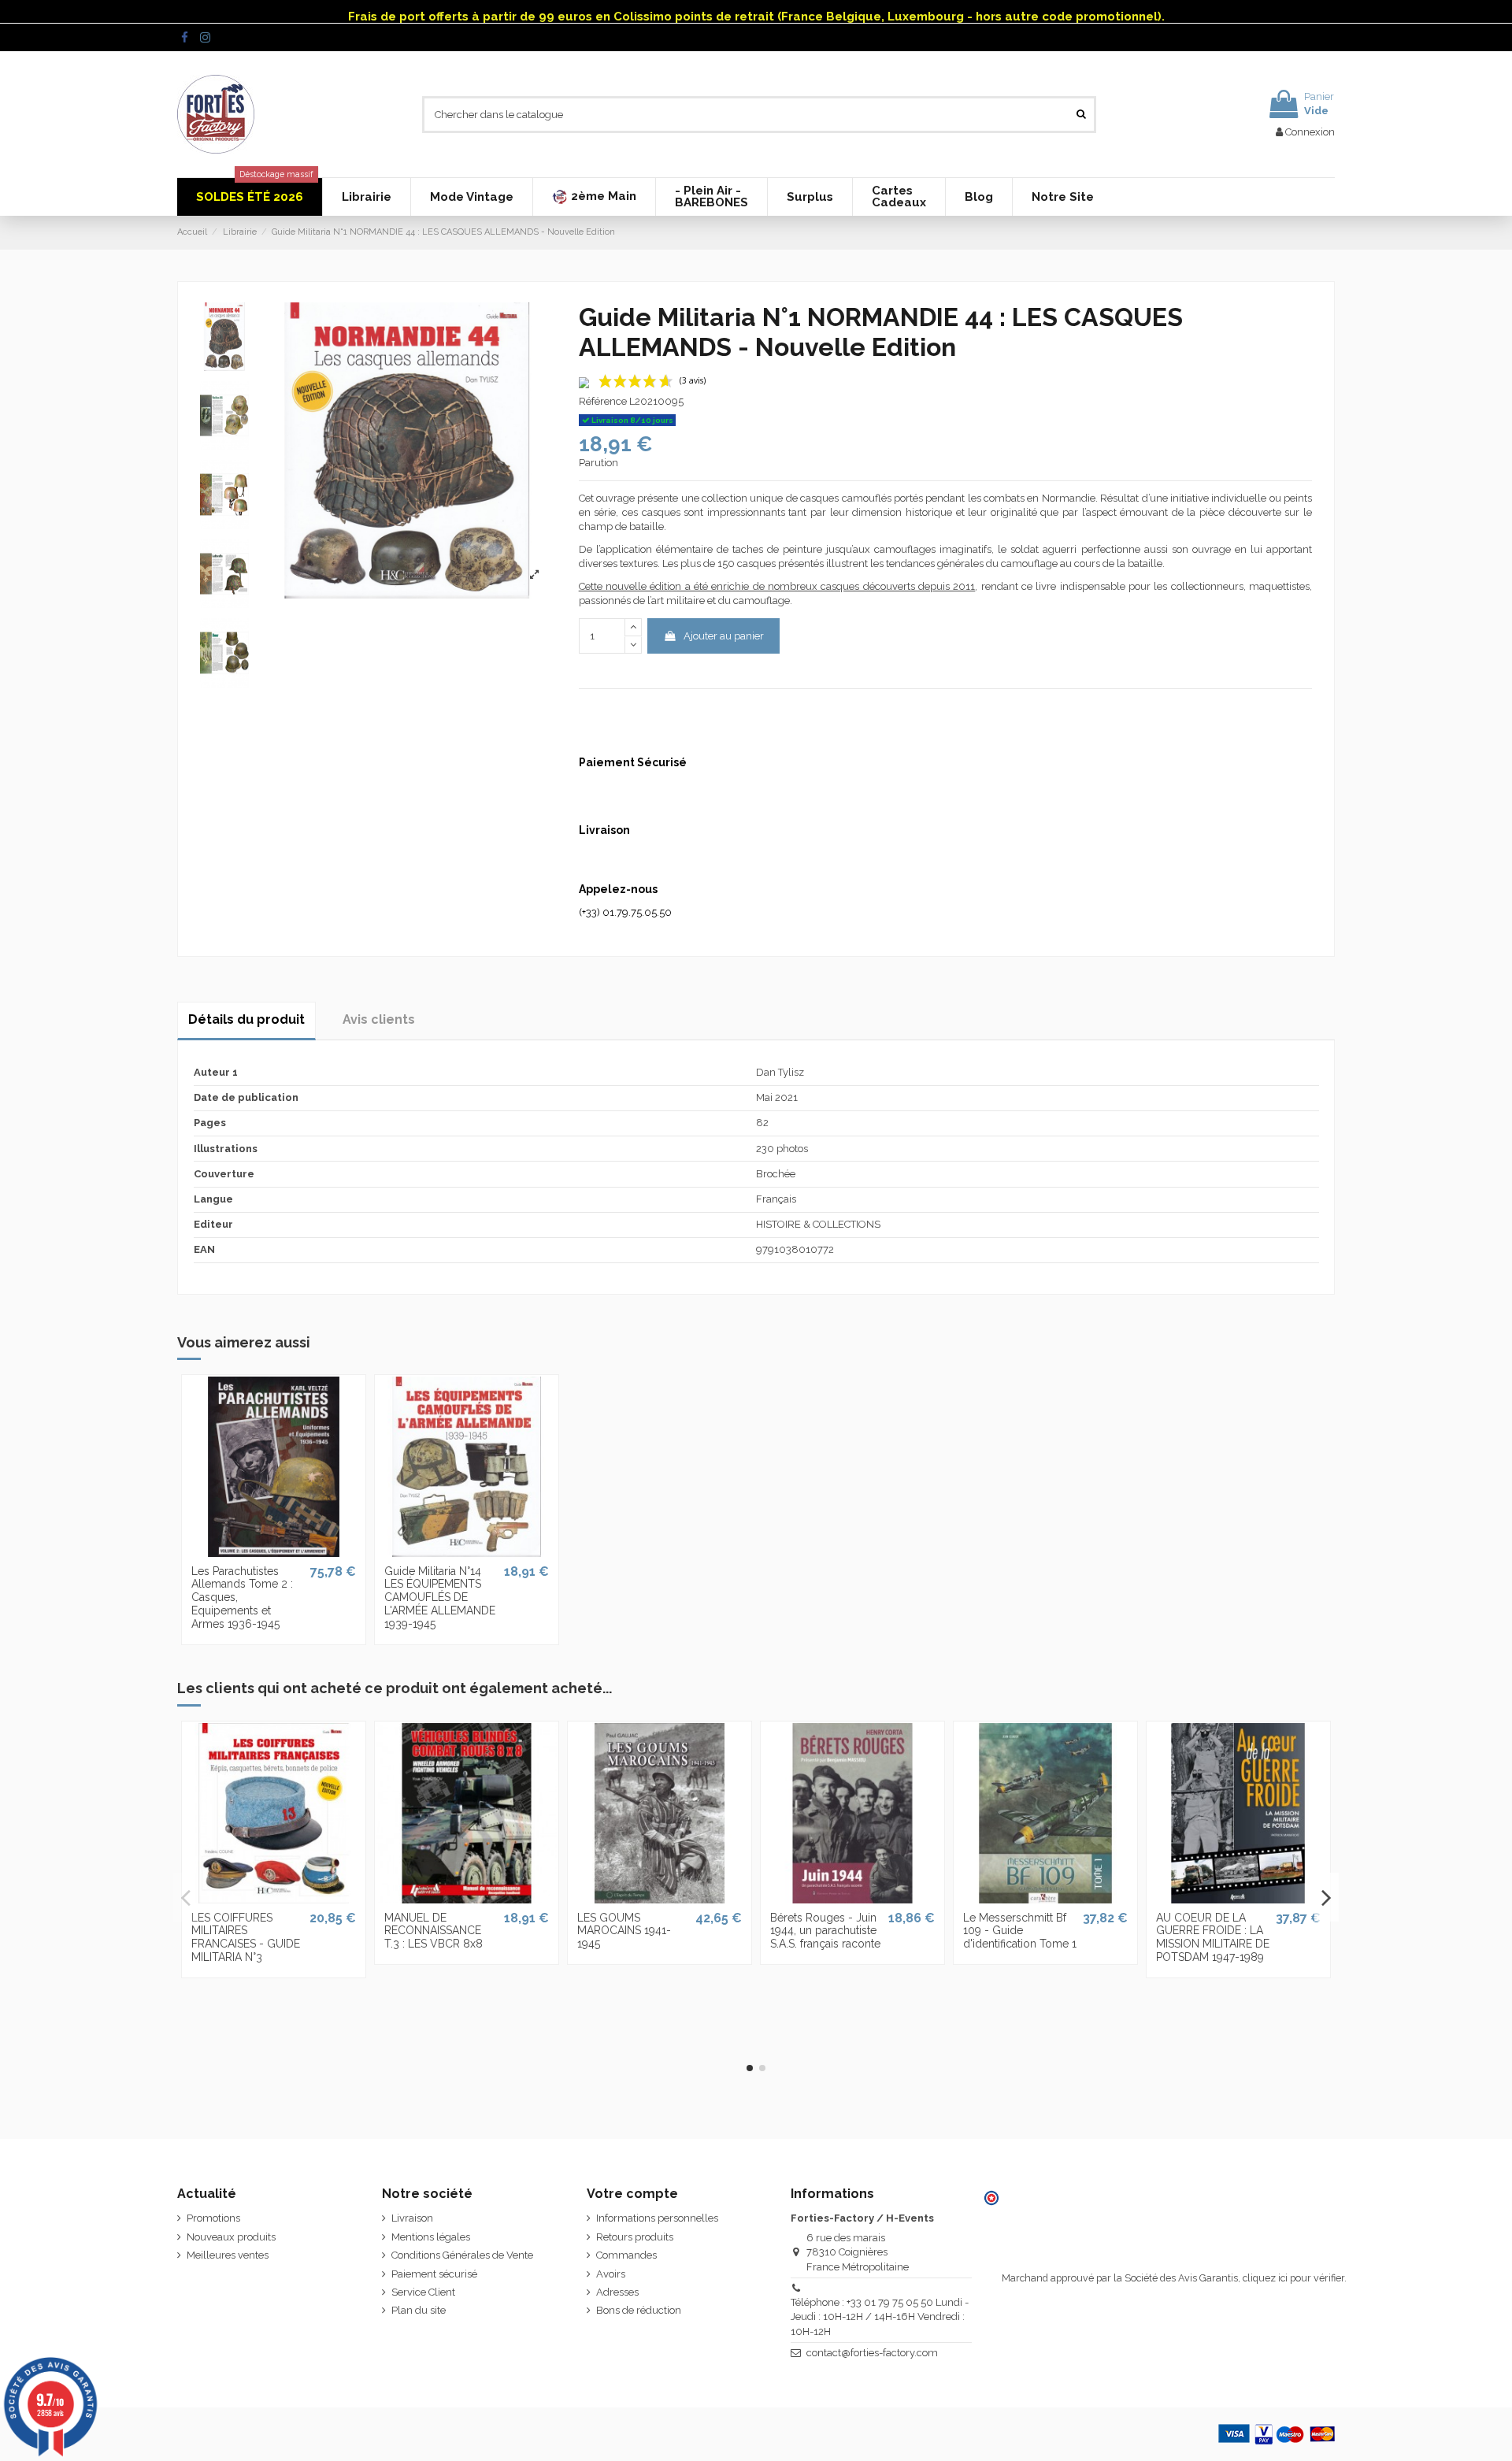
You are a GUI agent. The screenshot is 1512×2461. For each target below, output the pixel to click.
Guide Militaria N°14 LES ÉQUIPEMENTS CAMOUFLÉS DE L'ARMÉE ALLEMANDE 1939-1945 (440, 1597)
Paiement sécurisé (434, 2274)
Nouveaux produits (231, 2237)
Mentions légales (431, 2237)
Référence (603, 401)
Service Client (423, 2292)
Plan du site (419, 2310)
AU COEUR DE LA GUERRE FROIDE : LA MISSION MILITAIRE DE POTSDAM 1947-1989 (1213, 1937)
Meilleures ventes (228, 2255)
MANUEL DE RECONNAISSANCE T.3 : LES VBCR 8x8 (434, 1931)
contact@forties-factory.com (872, 2353)
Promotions (213, 2218)
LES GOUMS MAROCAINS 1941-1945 (624, 1931)
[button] (594, 197)
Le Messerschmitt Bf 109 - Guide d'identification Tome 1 (1020, 1931)
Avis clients (379, 1019)
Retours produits (635, 2237)
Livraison (412, 2218)
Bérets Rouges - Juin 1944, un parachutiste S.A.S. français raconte (825, 1931)
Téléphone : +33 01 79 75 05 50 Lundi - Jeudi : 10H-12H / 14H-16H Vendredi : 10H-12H (880, 2316)
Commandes (626, 2255)
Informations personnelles (657, 2218)
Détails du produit (246, 1019)
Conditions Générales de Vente (462, 2255)
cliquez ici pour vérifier (1293, 2278)
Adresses (617, 2292)
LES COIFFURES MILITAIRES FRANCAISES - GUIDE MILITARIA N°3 (246, 1937)
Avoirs (611, 2274)
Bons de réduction (639, 2310)
